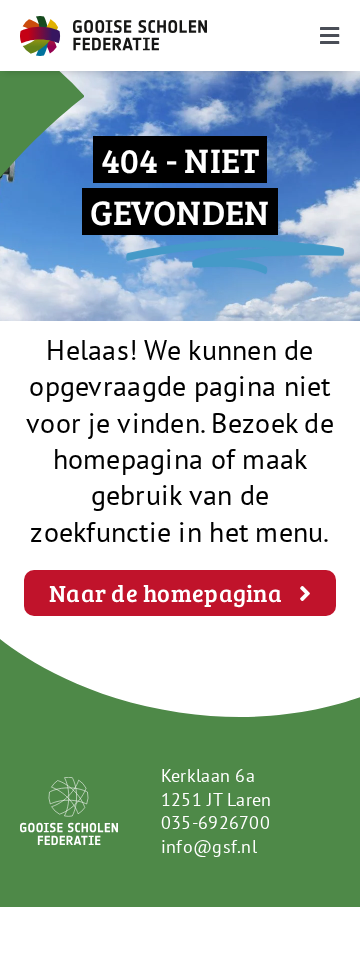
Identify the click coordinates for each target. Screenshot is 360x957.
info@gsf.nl (209, 846)
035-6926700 (215, 822)
